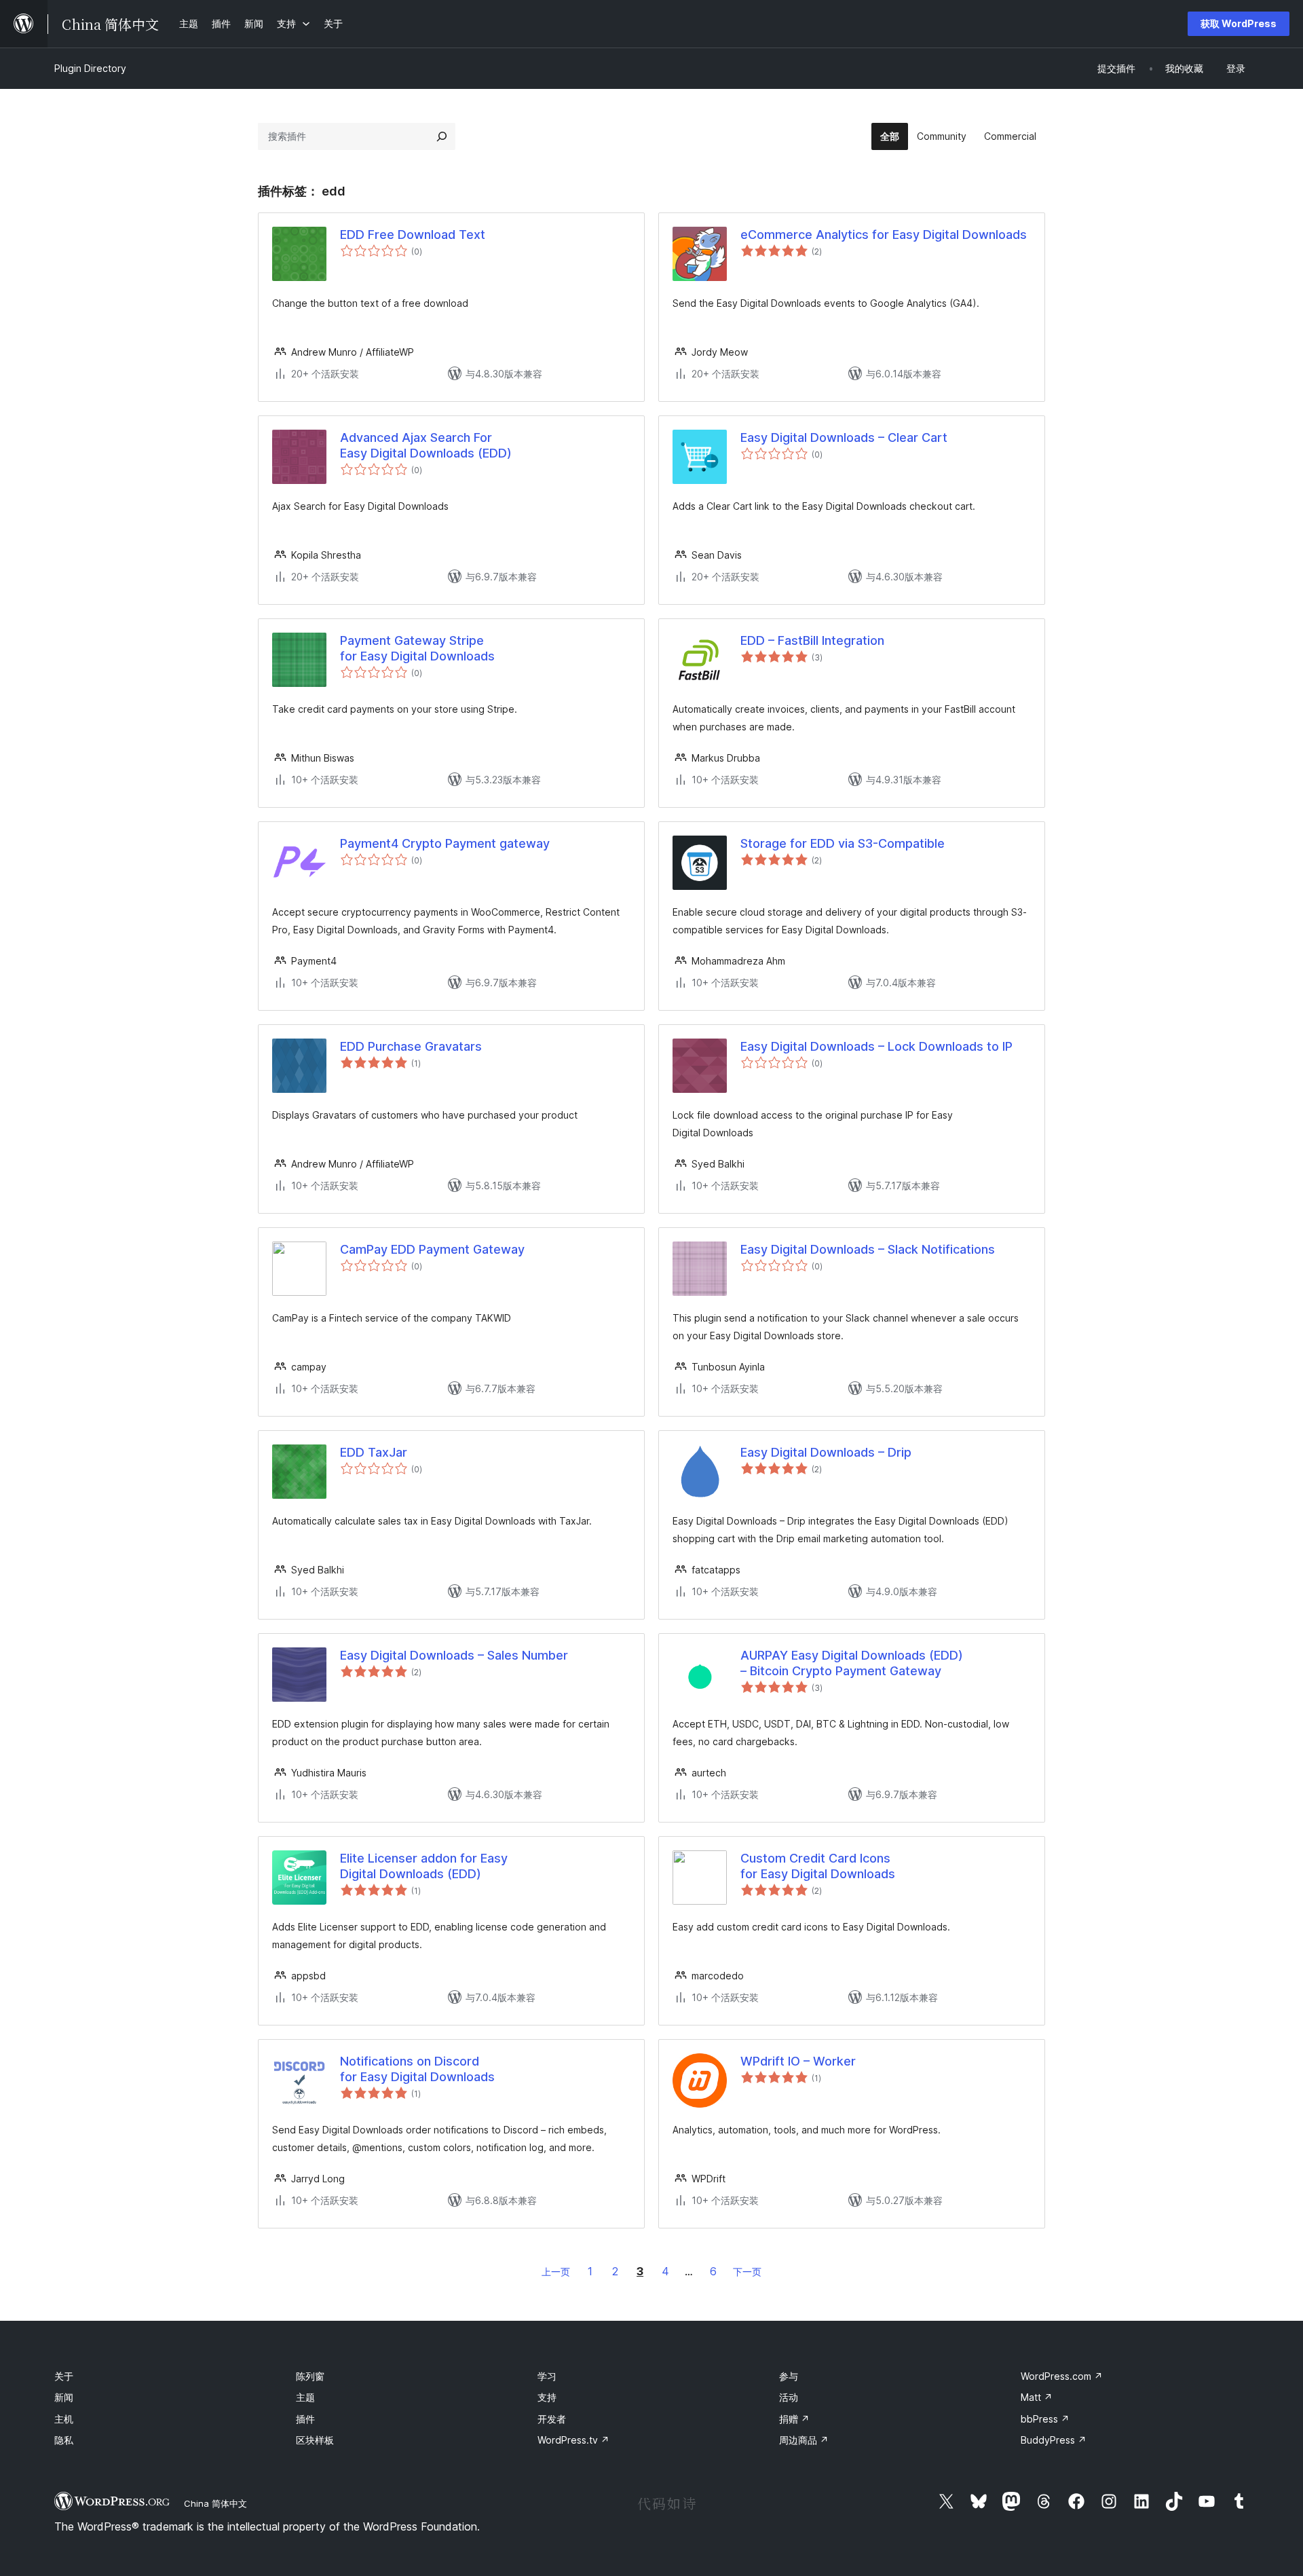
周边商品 (804, 2440)
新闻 (64, 2397)
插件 (305, 2419)
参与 (789, 2376)
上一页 (556, 2272)
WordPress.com (1062, 2376)
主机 (64, 2419)
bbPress (1045, 2419)
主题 (305, 2397)
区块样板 (315, 2440)
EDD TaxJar (374, 1452)
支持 (547, 2397)
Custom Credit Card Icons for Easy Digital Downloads (818, 1866)
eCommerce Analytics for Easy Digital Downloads (884, 235)
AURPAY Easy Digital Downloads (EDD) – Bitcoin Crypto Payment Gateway (852, 1663)
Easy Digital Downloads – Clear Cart (844, 437)
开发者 (552, 2419)
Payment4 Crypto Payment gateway (445, 843)
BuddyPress (1054, 2440)
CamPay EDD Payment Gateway (432, 1249)
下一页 (747, 2272)
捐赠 (794, 2419)
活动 (789, 2397)
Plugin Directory (90, 68)
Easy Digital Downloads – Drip (826, 1452)
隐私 (64, 2440)
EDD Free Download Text (413, 235)
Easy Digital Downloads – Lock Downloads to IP (876, 1046)
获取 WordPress (1239, 23)
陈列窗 (310, 2376)
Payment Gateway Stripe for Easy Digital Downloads (417, 648)
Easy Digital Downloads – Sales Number (454, 1655)
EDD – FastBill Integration (812, 640)
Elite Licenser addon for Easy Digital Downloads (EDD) (424, 1866)
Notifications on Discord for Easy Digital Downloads (417, 2069)
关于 (64, 2376)
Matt (1037, 2397)
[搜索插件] (442, 136)
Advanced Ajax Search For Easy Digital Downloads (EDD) (426, 445)
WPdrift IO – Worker (798, 2061)
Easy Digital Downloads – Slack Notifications (868, 1249)
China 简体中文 (215, 2503)
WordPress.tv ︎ (573, 2440)
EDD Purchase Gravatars (411, 1046)
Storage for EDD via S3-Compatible (843, 843)
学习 (547, 2376)
